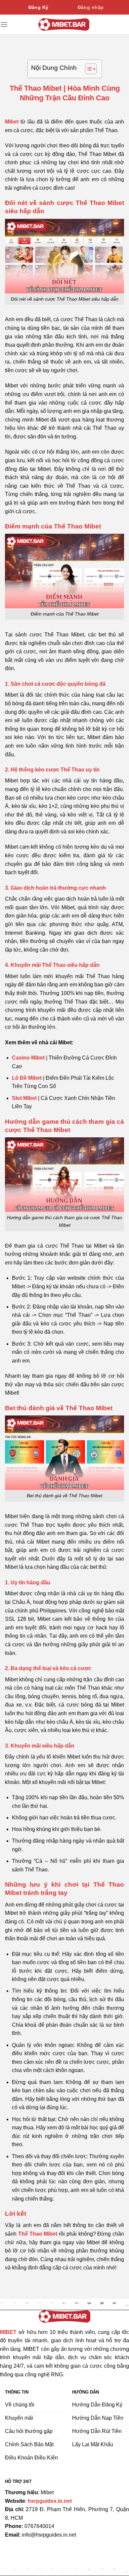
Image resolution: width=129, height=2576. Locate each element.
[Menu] (4, 24)
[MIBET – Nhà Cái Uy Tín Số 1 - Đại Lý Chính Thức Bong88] (64, 24)
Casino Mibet (28, 1058)
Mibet (12, 122)
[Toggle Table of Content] (87, 69)
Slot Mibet (24, 1098)
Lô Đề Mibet (27, 1078)
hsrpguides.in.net (50, 2501)
